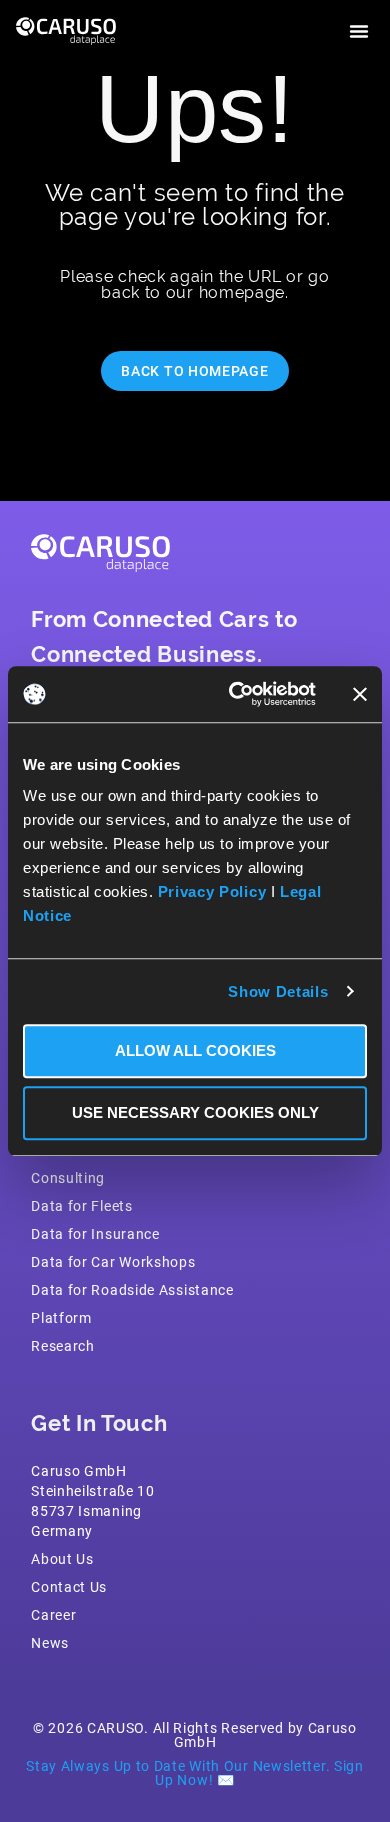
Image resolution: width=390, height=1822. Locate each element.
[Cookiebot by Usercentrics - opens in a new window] (236, 694)
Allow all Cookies (195, 1050)
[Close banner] (360, 694)
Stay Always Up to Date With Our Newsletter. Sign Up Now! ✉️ (195, 1772)
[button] (359, 31)
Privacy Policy (212, 891)
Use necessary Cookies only (195, 1112)
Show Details (278, 991)
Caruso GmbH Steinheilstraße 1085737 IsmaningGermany (93, 1500)
